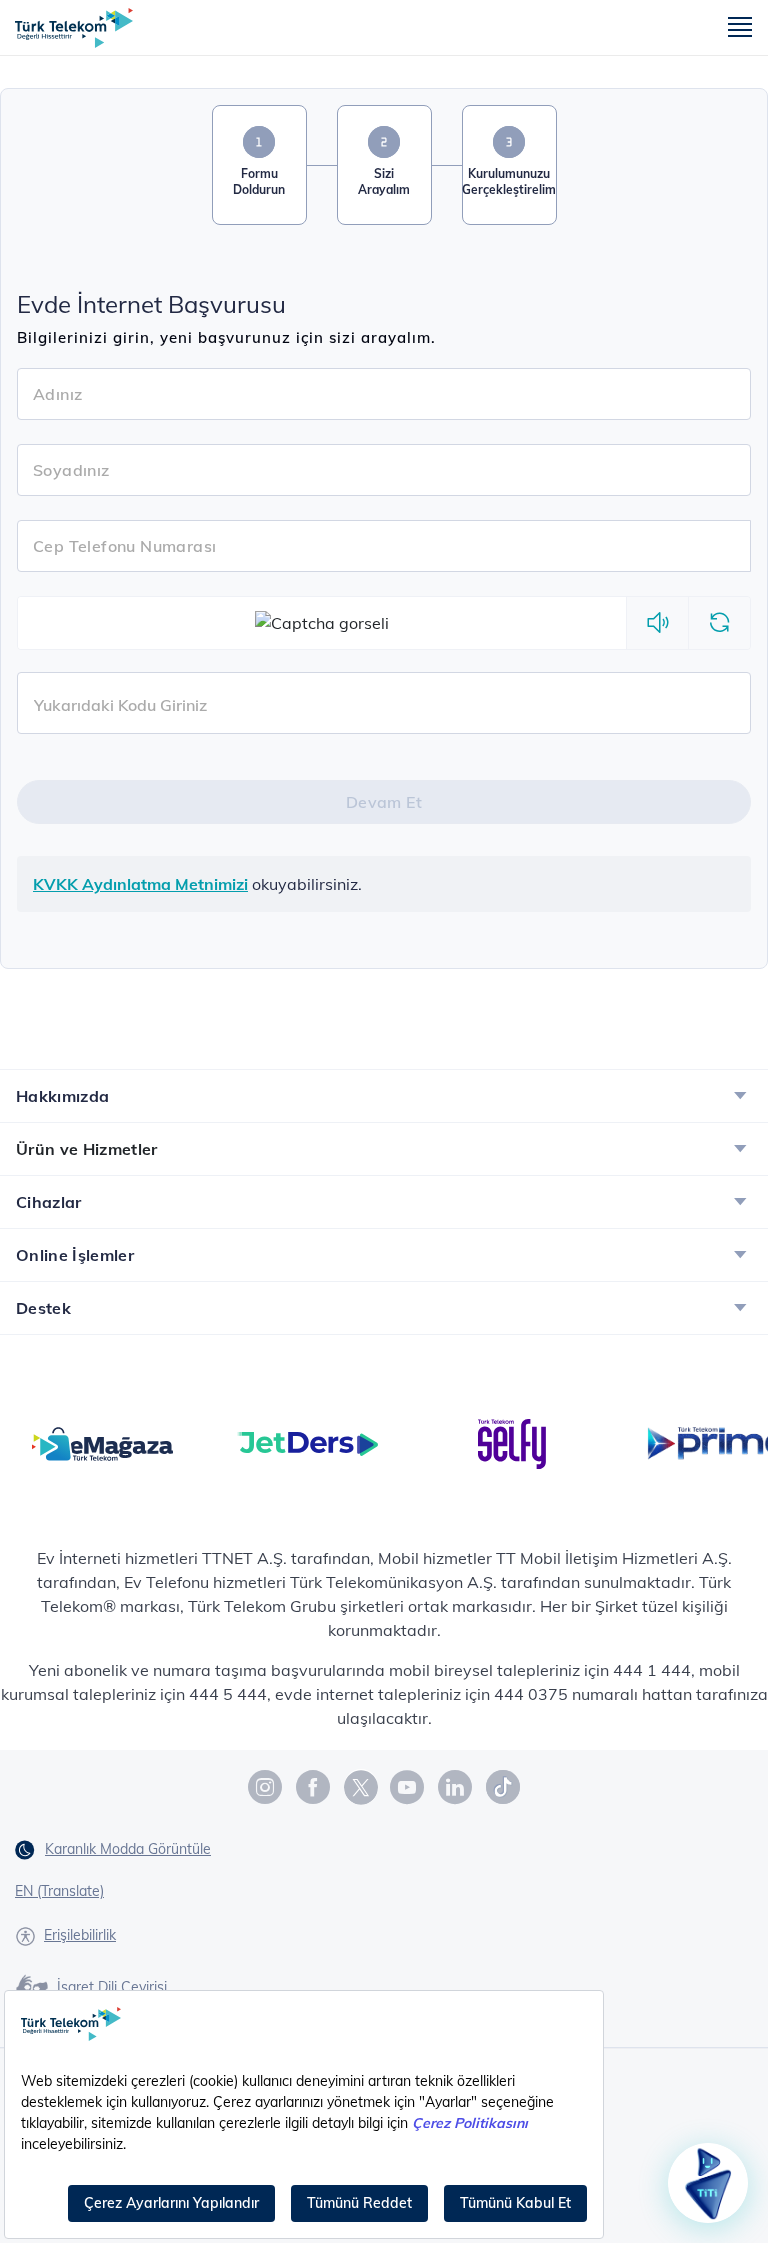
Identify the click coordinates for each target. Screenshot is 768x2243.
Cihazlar (49, 1202)
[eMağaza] (102, 1442)
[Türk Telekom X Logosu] (361, 1787)
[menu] (740, 28)
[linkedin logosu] (456, 1787)
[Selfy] (512, 1442)
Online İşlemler (75, 1255)
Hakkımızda (62, 1096)
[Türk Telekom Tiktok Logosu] (503, 1787)
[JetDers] (307, 1442)
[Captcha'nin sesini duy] (657, 623)
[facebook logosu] (314, 1787)
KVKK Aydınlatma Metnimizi (140, 884)
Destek (43, 1308)
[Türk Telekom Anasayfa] (74, 28)
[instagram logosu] (266, 1787)
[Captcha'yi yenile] (719, 623)
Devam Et (384, 802)
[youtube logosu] (408, 1787)
